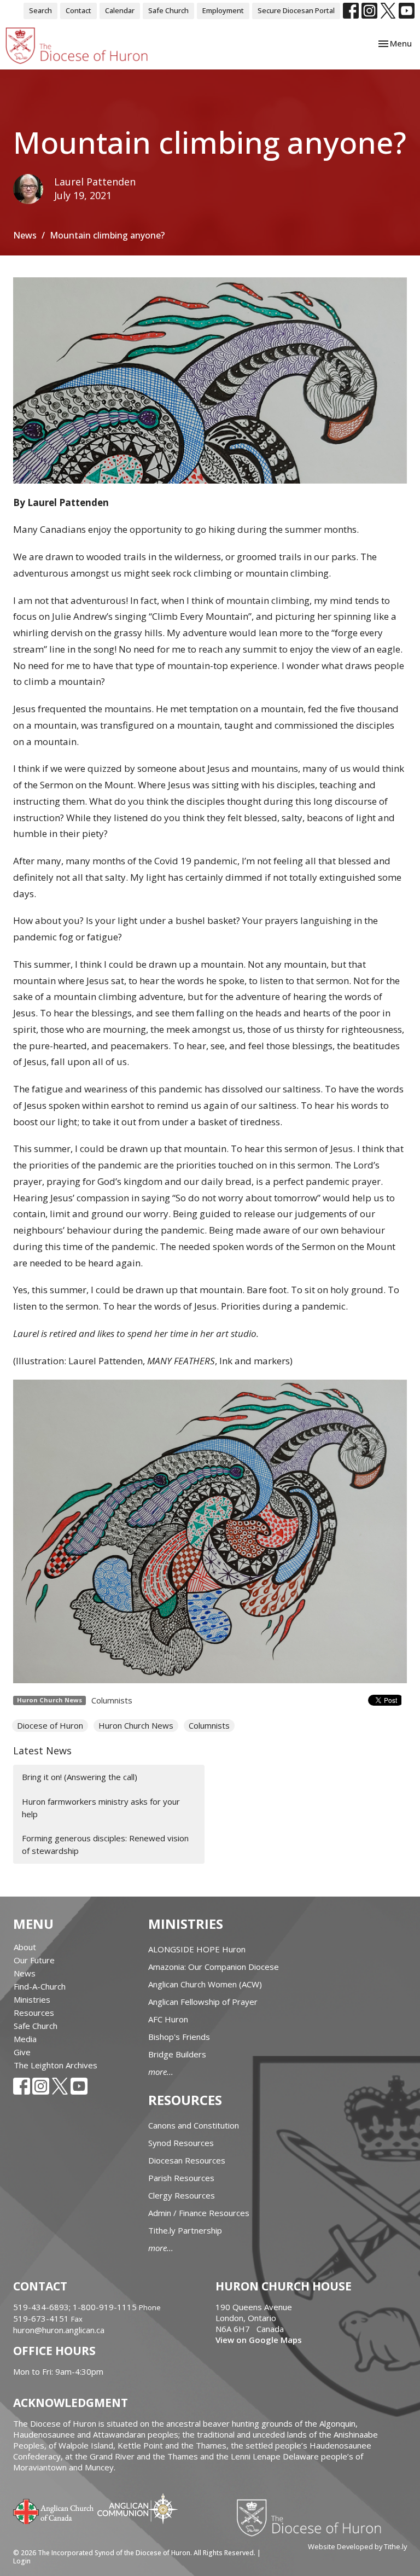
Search (40, 10)
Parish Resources (181, 2178)
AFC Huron (168, 2019)
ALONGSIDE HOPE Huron (197, 1949)
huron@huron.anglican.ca (59, 2330)
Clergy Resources (182, 2195)
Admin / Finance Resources (199, 2213)
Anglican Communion (138, 2508)
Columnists (112, 1700)
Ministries (32, 1999)
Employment (223, 10)
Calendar (120, 10)
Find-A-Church (40, 1986)
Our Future (34, 1960)
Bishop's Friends (179, 2037)
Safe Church (168, 10)
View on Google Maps (259, 2340)
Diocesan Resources (187, 2160)
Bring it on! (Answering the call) (80, 1777)
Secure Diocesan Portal (296, 10)
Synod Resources (181, 2143)
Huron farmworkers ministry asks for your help (101, 1808)
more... (161, 2072)
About (25, 1947)
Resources (34, 2013)
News (25, 235)
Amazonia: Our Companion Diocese (214, 1967)
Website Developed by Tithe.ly (357, 2546)
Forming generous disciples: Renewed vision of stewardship (105, 1844)
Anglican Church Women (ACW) (205, 1984)
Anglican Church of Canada (54, 2510)
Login (22, 2561)
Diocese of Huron (50, 1725)
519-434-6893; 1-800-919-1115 (76, 2307)
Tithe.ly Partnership (185, 2230)
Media (25, 2039)
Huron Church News (136, 1725)
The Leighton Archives (56, 2065)
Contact (78, 10)
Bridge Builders (177, 2054)
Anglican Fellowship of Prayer (203, 2002)
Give (22, 2052)
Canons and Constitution (194, 2125)
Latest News (42, 1751)
